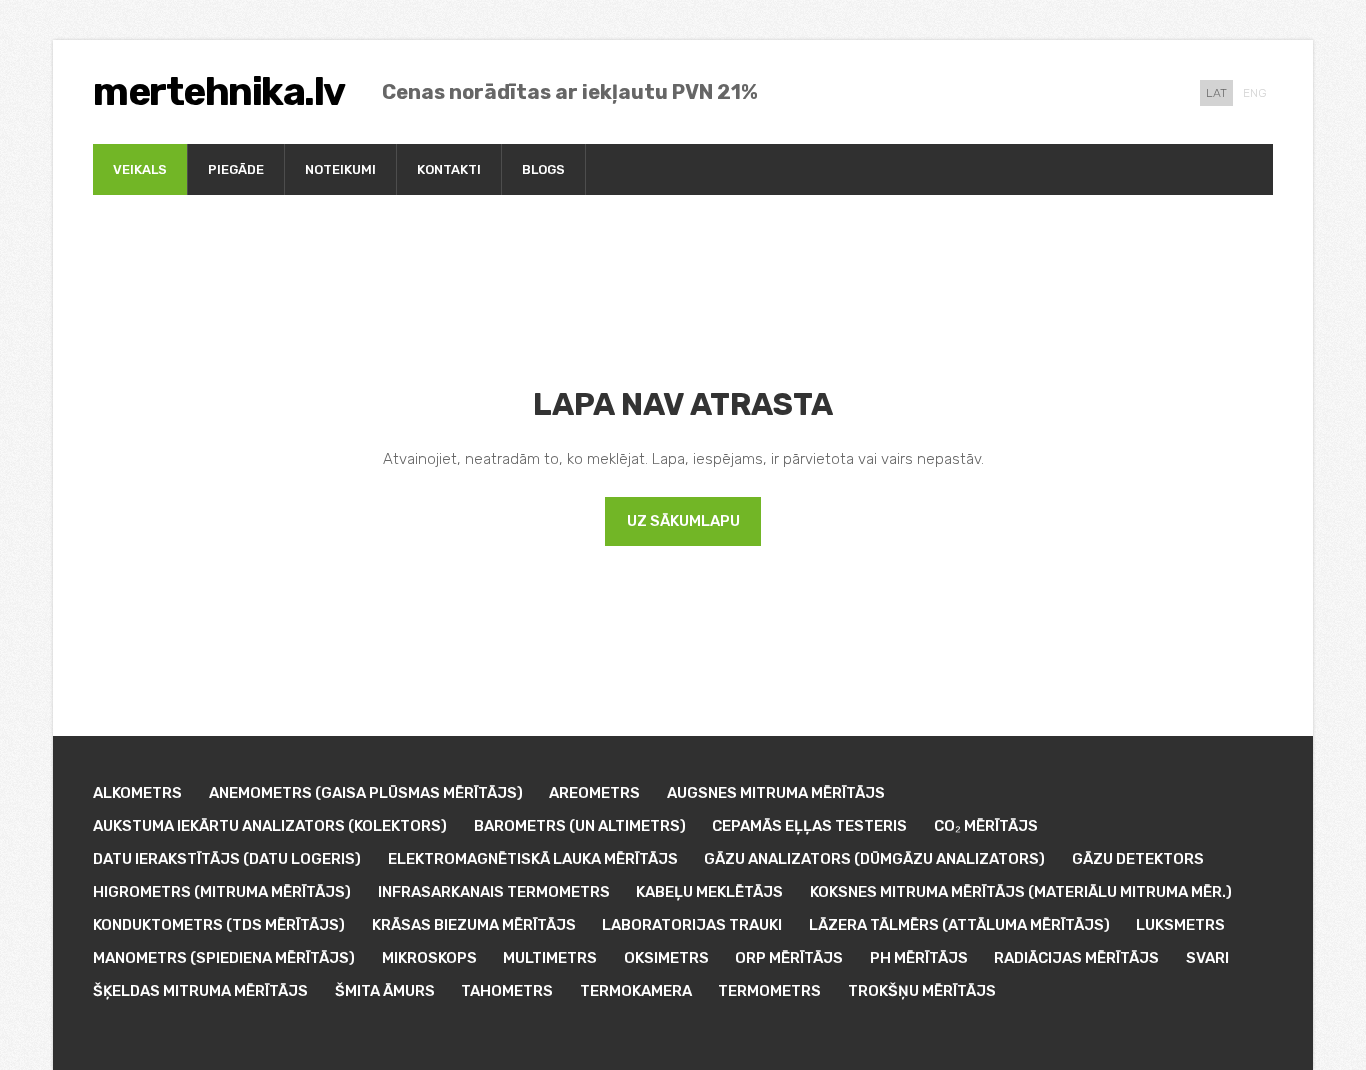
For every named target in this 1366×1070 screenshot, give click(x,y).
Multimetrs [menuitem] (550, 958)
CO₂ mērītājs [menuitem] (986, 826)
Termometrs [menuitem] (769, 991)
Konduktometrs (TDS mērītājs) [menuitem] (219, 925)
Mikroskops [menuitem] (429, 958)
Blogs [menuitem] (543, 169)
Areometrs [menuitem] (594, 793)
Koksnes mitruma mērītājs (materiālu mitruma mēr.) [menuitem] (1021, 892)
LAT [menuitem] (1216, 93)
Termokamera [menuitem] (636, 991)
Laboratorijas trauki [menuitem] (692, 925)
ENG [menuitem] (1255, 93)
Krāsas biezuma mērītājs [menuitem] (474, 925)
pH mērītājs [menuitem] (919, 958)
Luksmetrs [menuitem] (1180, 925)
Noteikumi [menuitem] (340, 169)
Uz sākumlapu (683, 521)
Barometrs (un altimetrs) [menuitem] (580, 826)
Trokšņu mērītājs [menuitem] (922, 991)
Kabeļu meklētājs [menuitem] (709, 892)
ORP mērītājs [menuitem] (789, 958)
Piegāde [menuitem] (236, 169)
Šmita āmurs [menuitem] (385, 991)
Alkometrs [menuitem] (137, 793)
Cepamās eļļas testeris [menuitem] (809, 826)
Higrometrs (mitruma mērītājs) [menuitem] (222, 892)
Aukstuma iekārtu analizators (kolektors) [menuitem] (270, 826)
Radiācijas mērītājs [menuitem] (1076, 958)
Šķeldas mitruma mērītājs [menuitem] (200, 991)
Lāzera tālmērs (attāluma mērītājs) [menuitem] (959, 925)
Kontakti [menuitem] (449, 169)
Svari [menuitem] (1207, 958)
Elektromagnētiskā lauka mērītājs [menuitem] (533, 859)
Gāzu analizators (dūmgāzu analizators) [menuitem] (874, 859)
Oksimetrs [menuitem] (666, 958)
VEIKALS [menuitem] (140, 169)
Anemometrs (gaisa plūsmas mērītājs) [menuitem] (366, 793)
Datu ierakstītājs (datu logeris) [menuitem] (227, 859)
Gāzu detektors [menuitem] (1138, 859)
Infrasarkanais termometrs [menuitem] (494, 892)
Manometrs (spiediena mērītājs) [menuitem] (224, 958)
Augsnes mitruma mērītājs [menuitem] (776, 793)
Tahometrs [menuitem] (507, 991)
